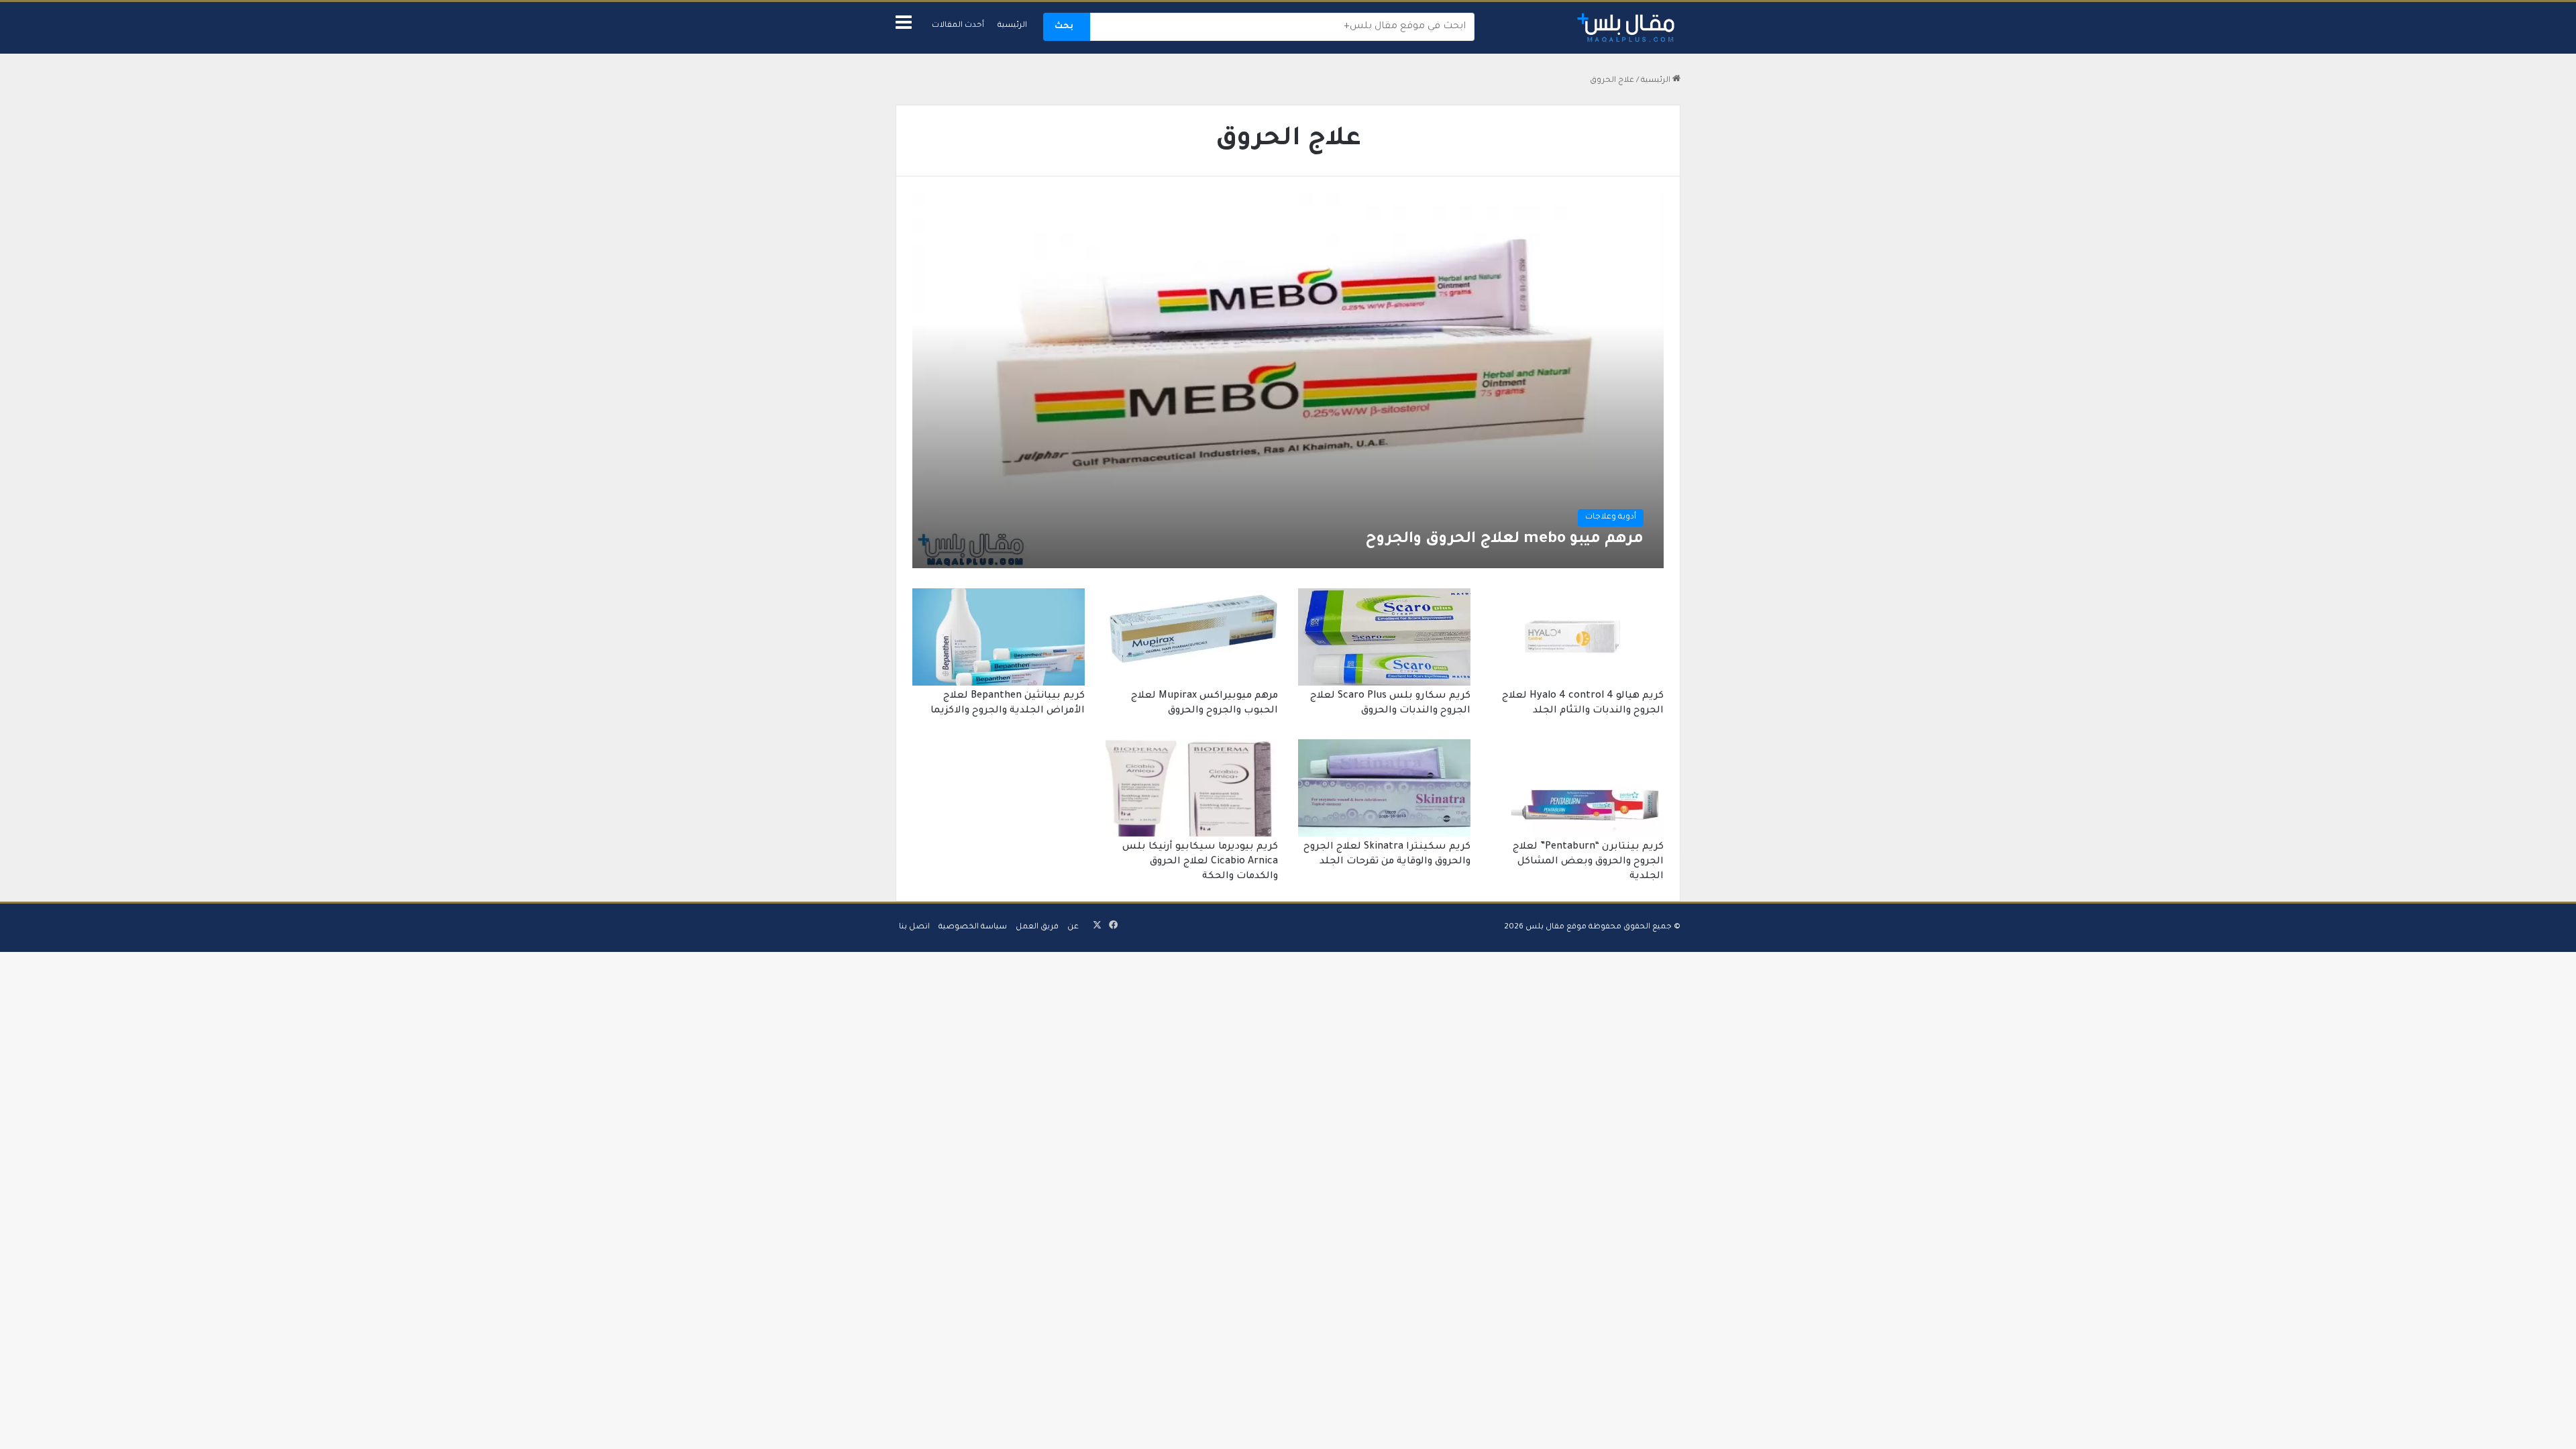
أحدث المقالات (958, 26)
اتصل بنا (914, 927)
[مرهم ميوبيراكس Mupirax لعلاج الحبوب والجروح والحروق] (1192, 637)
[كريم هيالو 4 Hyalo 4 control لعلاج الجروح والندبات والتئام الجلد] (1577, 637)
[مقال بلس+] (1626, 28)
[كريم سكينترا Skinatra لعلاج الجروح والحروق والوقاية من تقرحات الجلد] (1384, 788)
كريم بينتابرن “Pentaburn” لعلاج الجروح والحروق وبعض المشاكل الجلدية (1588, 862)
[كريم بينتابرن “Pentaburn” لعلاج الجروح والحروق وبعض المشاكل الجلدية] (1577, 788)
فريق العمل (1037, 927)
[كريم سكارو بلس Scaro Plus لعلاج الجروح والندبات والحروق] (1384, 637)
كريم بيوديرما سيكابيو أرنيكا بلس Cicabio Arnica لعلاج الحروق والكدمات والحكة (1200, 862)
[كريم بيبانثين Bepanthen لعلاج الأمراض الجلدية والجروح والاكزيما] (999, 637)
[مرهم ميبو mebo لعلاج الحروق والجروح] (1288, 380)
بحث (1064, 27)
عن (1073, 927)
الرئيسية (1012, 26)
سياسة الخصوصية (973, 927)
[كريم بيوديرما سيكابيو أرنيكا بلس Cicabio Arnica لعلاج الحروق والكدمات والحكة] (1192, 788)
